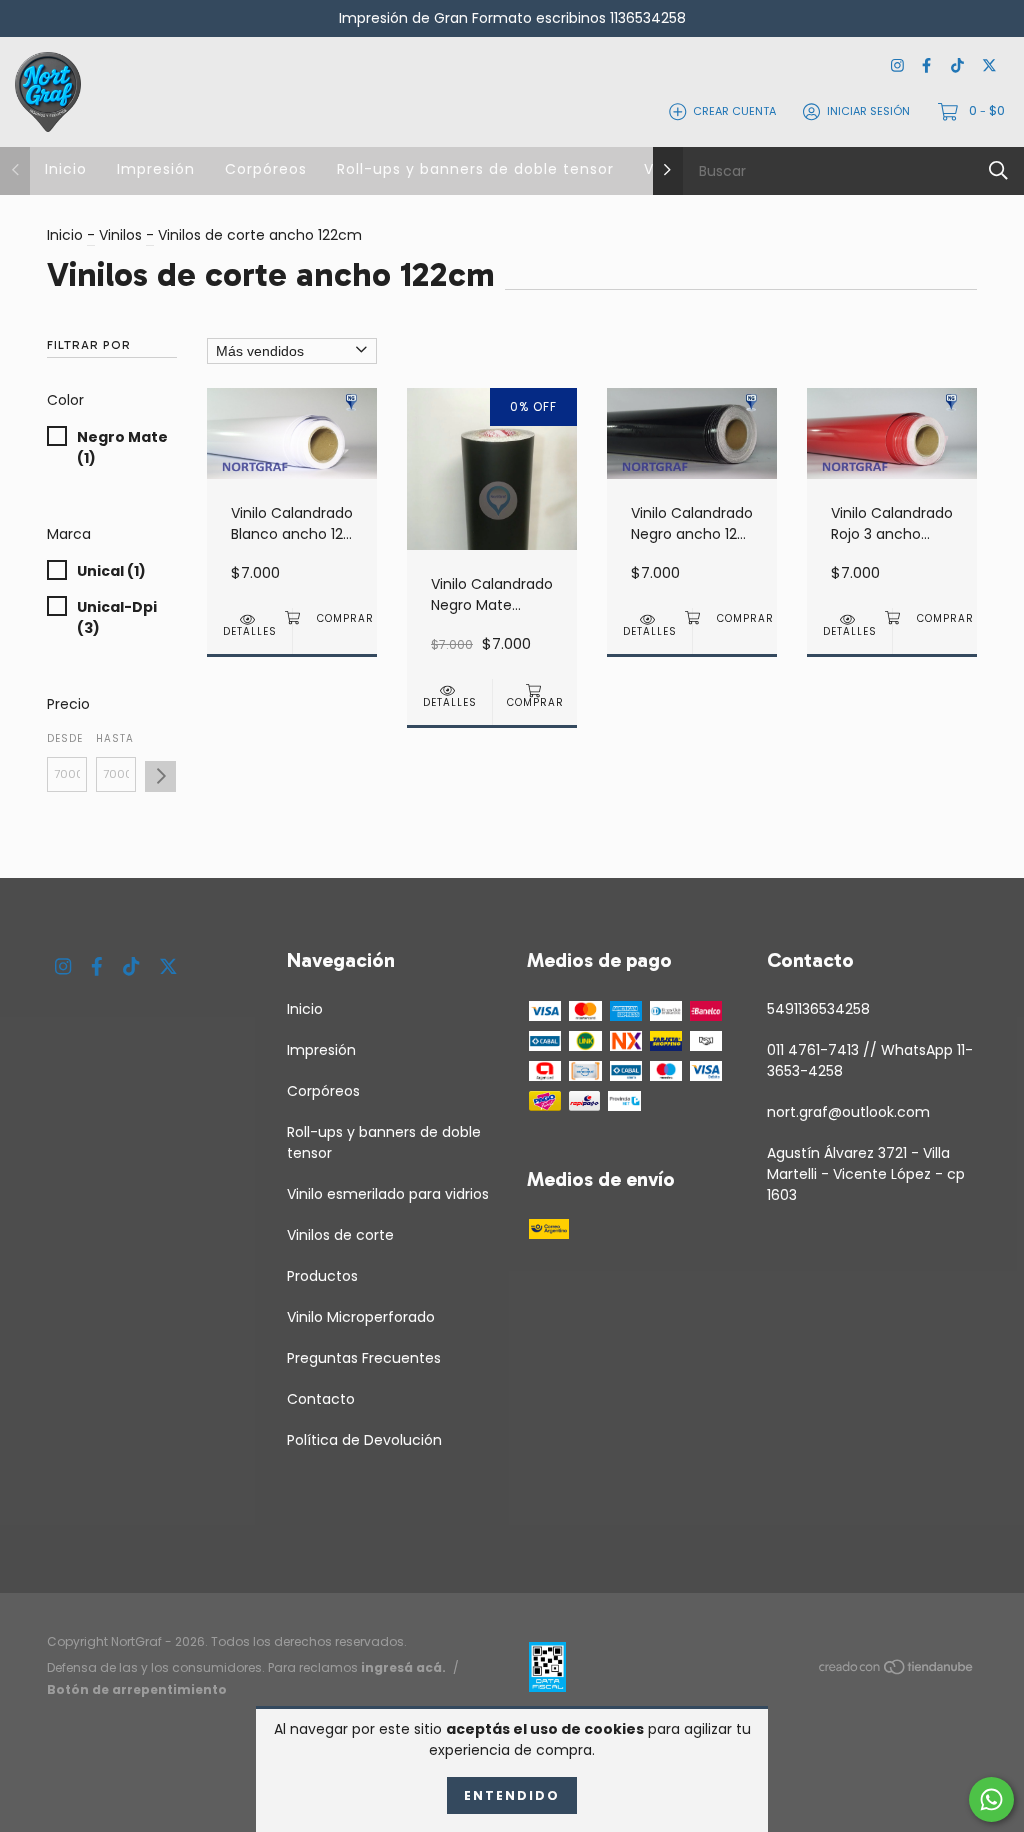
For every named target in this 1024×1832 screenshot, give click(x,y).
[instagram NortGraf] (897, 66)
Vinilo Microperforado (361, 1317)
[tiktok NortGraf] (957, 66)
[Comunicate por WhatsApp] (991, 1799)
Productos (322, 1276)
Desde (65, 738)
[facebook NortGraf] (926, 66)
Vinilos (120, 235)
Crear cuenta (734, 111)
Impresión (156, 169)
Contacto (321, 1399)
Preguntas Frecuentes (364, 1358)
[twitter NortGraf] (989, 66)
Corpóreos (266, 169)
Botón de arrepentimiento (137, 1689)
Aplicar (160, 776)
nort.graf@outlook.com (848, 1112)
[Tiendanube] (897, 1670)
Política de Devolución (364, 1440)
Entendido (512, 1795)
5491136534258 (818, 1009)
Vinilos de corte (340, 1235)
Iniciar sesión (868, 111)
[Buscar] (998, 170)
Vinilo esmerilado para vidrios (388, 1194)
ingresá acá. (403, 1667)
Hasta (115, 738)
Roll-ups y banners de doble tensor (475, 169)
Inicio (66, 169)
